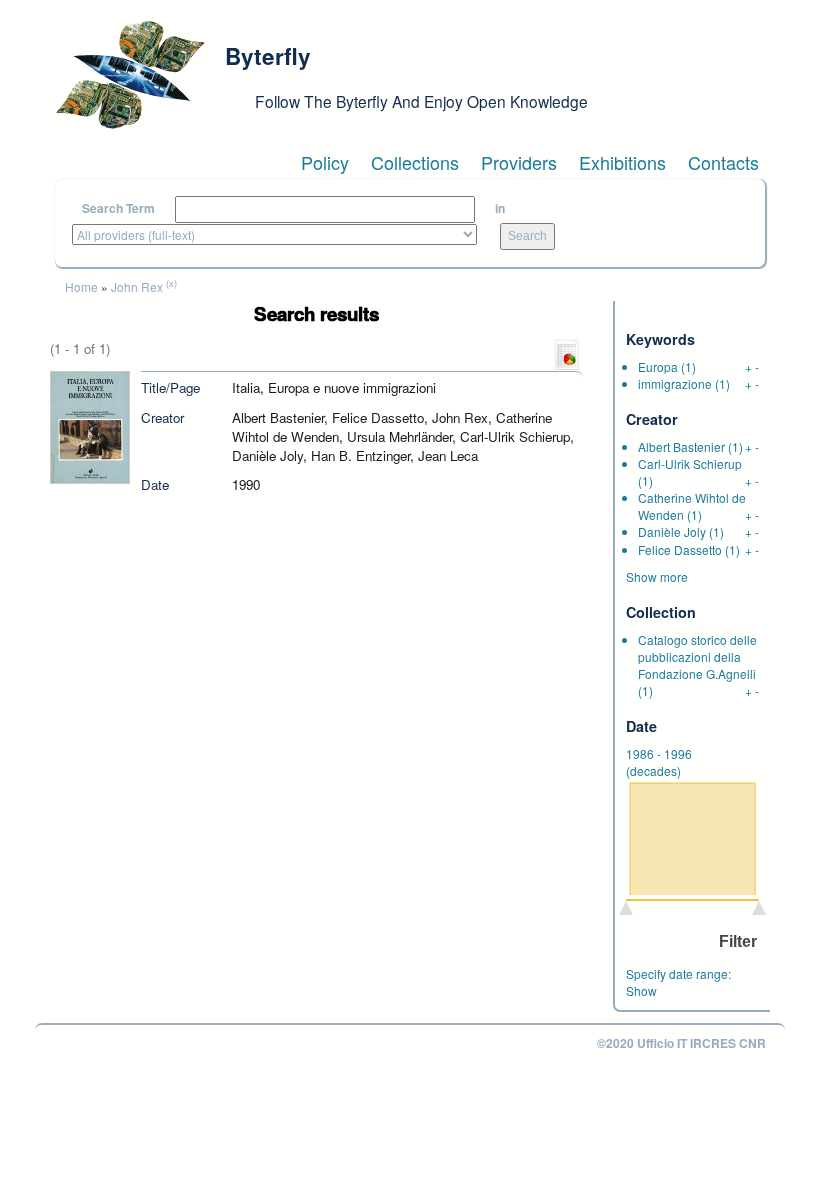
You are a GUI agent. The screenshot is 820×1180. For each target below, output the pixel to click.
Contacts (723, 162)
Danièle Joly (672, 531)
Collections (415, 162)
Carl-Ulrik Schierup (690, 463)
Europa (658, 366)
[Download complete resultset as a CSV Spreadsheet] (567, 353)
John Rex (137, 286)
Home (81, 286)
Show (641, 990)
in (500, 208)
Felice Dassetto (680, 549)
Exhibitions (622, 162)
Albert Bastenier (681, 446)
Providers (519, 162)
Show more (657, 576)
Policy (325, 162)
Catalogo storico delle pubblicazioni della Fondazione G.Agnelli (697, 656)
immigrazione (675, 383)
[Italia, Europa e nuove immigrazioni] (90, 425)
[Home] (130, 75)
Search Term (118, 208)
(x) (171, 283)
